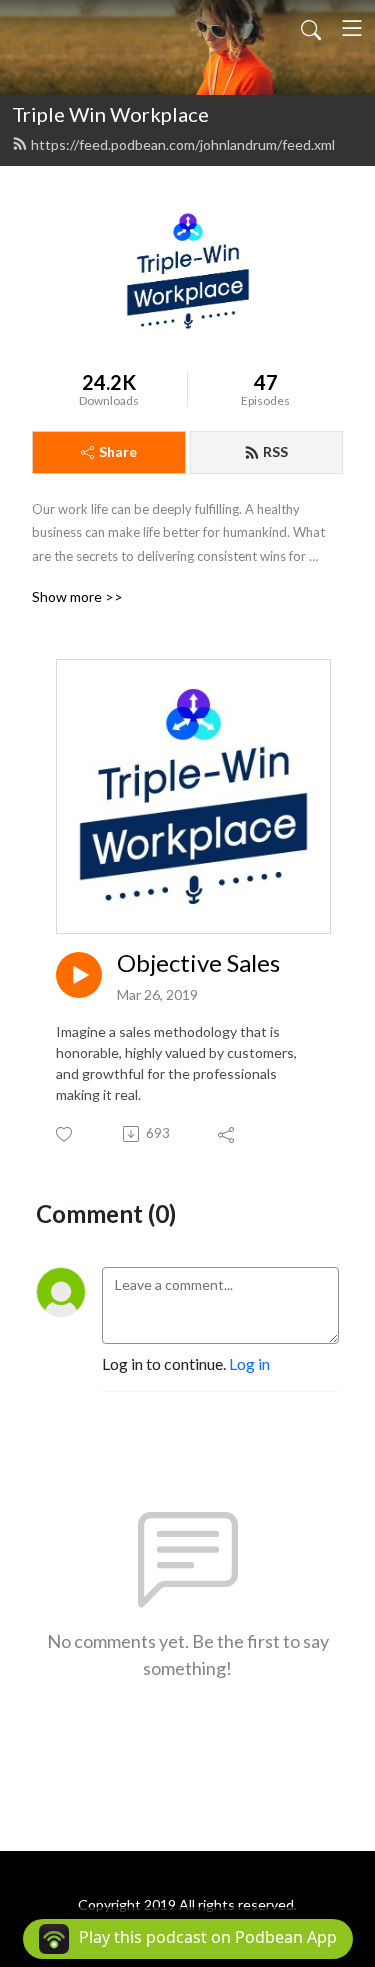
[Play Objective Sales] (79, 975)
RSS (275, 451)
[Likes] (65, 1134)
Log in (249, 1363)
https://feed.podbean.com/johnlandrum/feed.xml (183, 144)
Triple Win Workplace (110, 114)
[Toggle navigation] (352, 28)
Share (118, 451)
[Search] (311, 28)
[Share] (227, 1134)
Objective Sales (198, 963)
